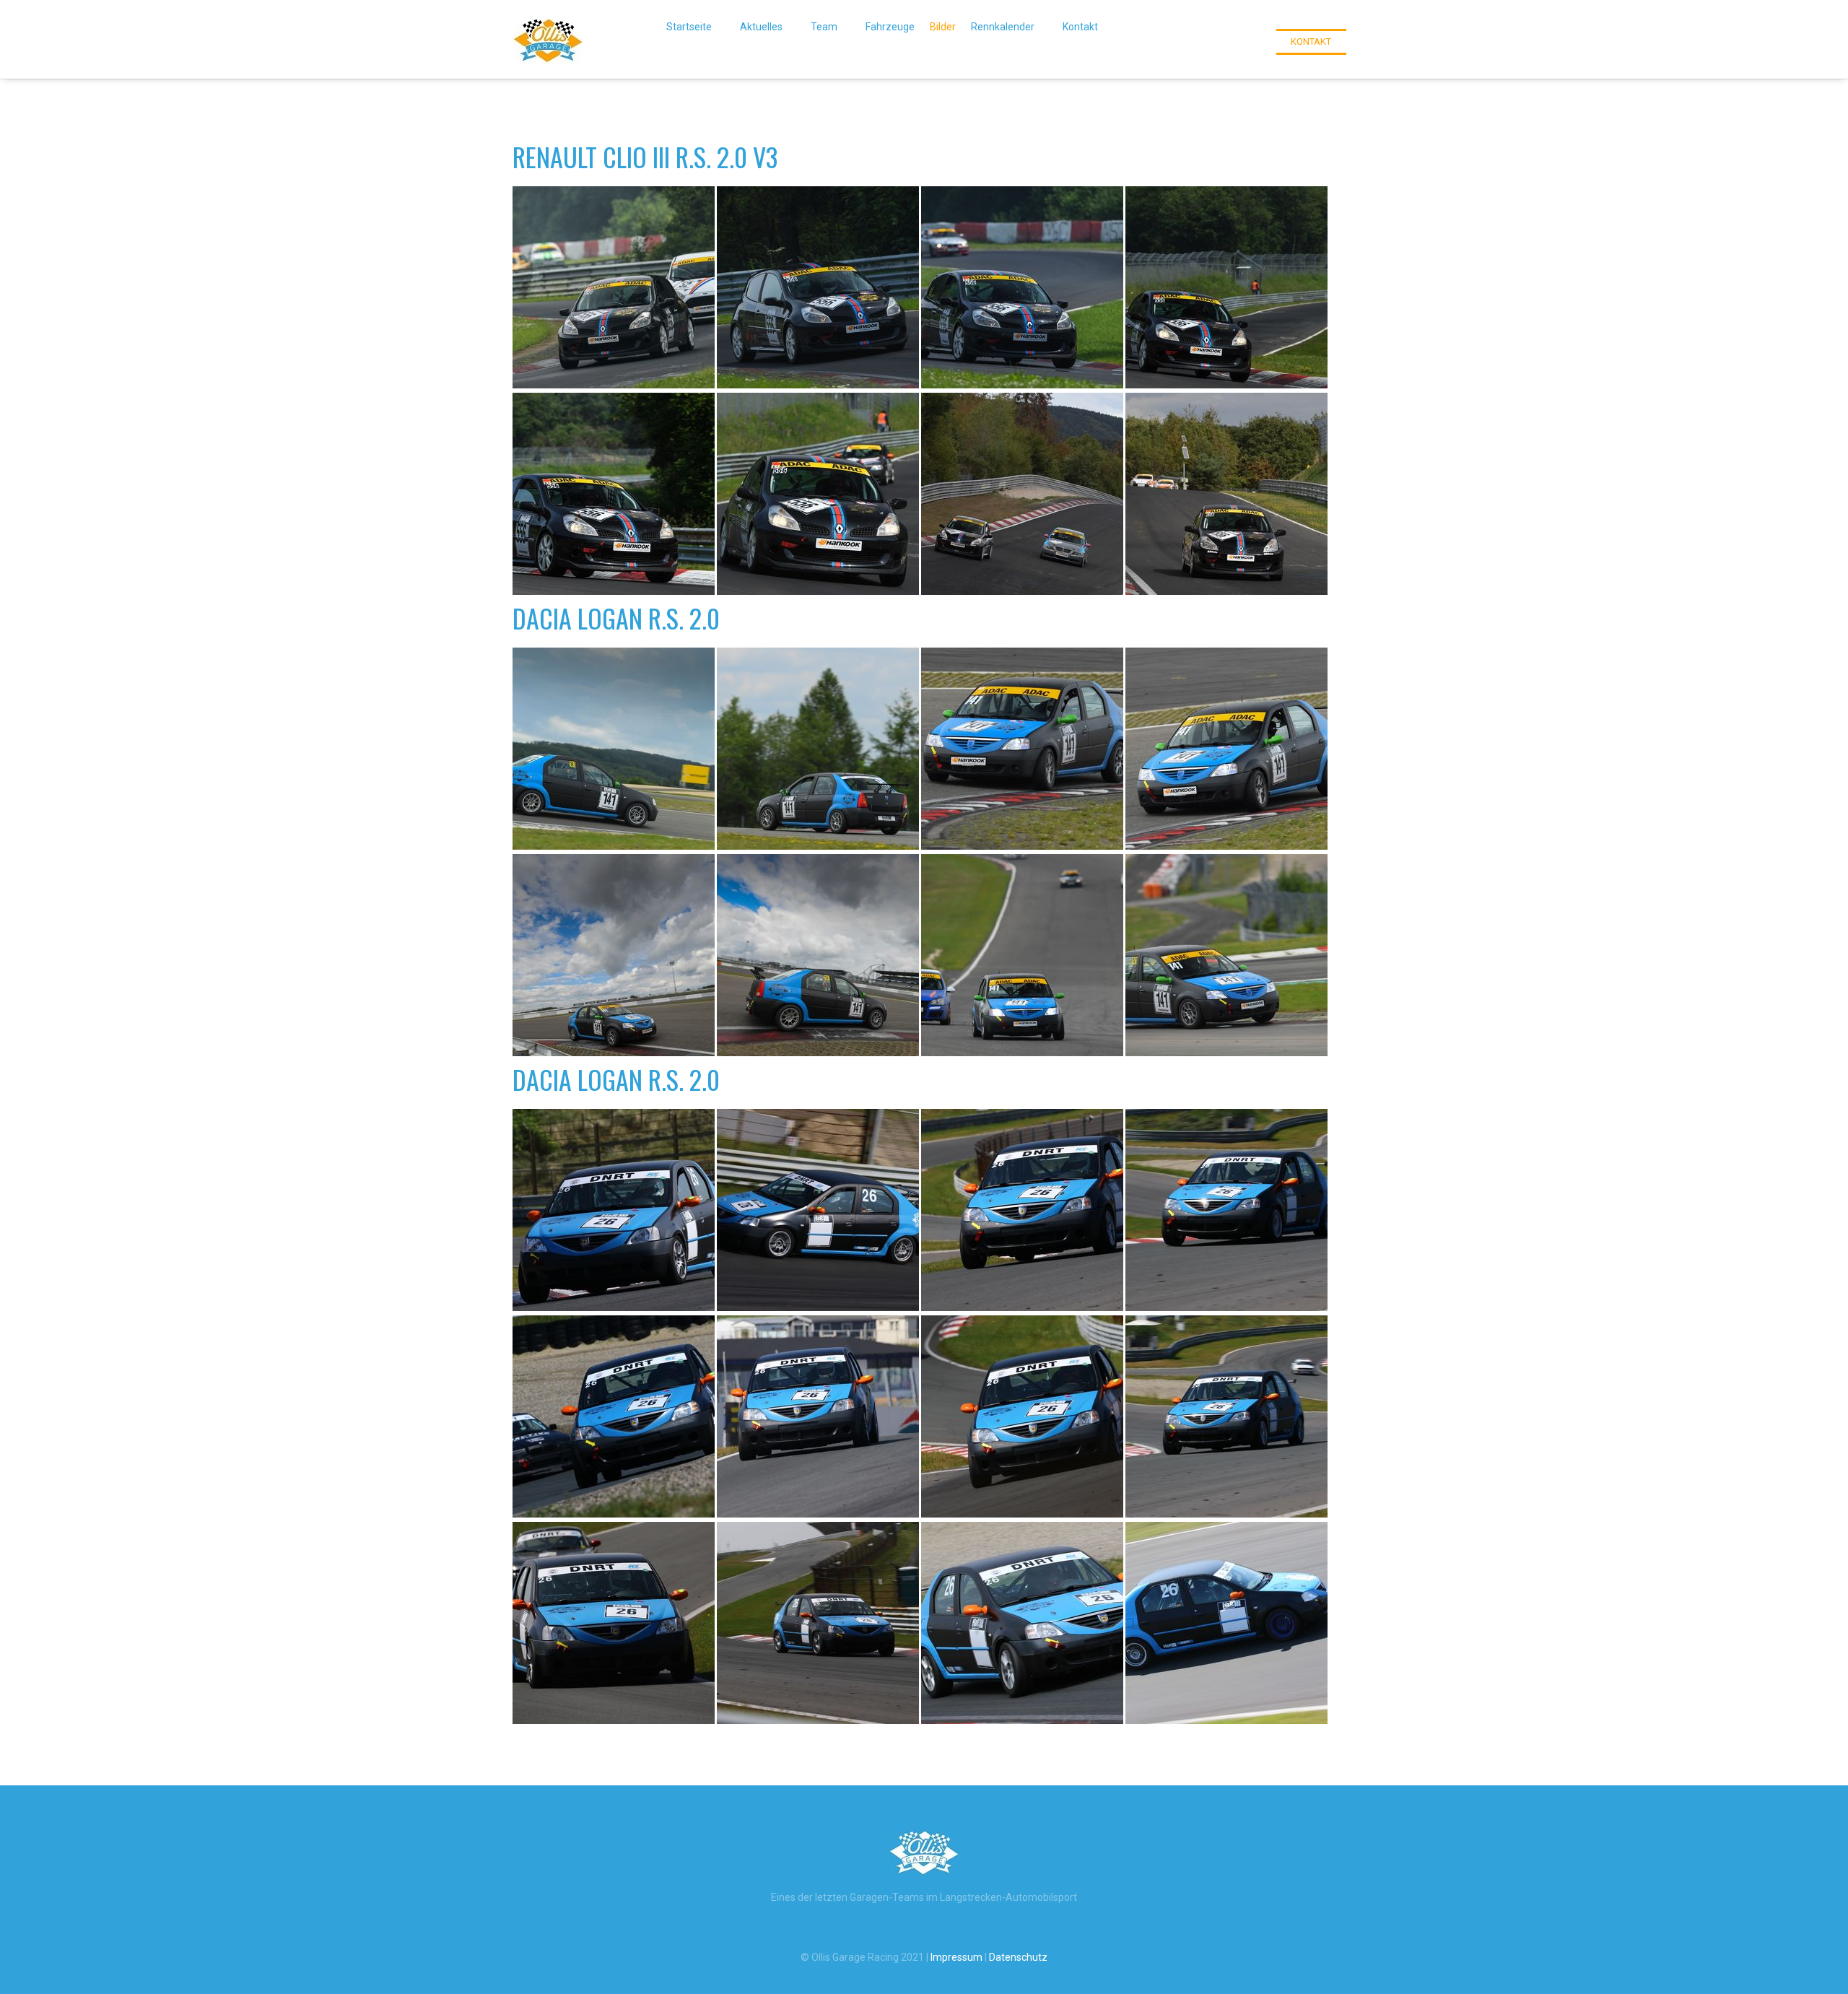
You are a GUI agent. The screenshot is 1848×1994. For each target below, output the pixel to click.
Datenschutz (1018, 1957)
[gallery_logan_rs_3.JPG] (1022, 1210)
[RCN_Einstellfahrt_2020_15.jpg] (818, 955)
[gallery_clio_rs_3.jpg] (1022, 287)
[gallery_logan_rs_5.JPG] (614, 1416)
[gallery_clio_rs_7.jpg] (1022, 494)
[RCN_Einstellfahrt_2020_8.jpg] (818, 749)
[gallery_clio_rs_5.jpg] (614, 494)
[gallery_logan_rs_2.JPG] (818, 1210)
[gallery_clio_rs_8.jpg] (1226, 494)
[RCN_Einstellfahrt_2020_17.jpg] (1226, 955)
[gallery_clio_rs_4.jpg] (1226, 287)
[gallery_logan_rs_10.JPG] (614, 1623)
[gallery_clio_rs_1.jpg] (614, 287)
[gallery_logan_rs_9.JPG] (1226, 1416)
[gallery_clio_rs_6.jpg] (818, 494)
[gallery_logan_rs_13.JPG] (1226, 1623)
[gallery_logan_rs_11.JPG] (818, 1623)
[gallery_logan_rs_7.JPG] (818, 1416)
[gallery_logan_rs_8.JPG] (1022, 1416)
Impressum (956, 1957)
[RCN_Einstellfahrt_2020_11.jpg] (1226, 749)
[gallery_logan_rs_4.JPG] (1226, 1210)
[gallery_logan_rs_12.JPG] (1022, 1623)
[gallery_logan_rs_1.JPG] (614, 1210)
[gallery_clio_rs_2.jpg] (818, 287)
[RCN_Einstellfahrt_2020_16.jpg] (1022, 955)
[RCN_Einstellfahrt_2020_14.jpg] (614, 955)
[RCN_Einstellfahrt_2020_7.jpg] (614, 749)
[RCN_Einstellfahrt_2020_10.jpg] (1022, 749)
